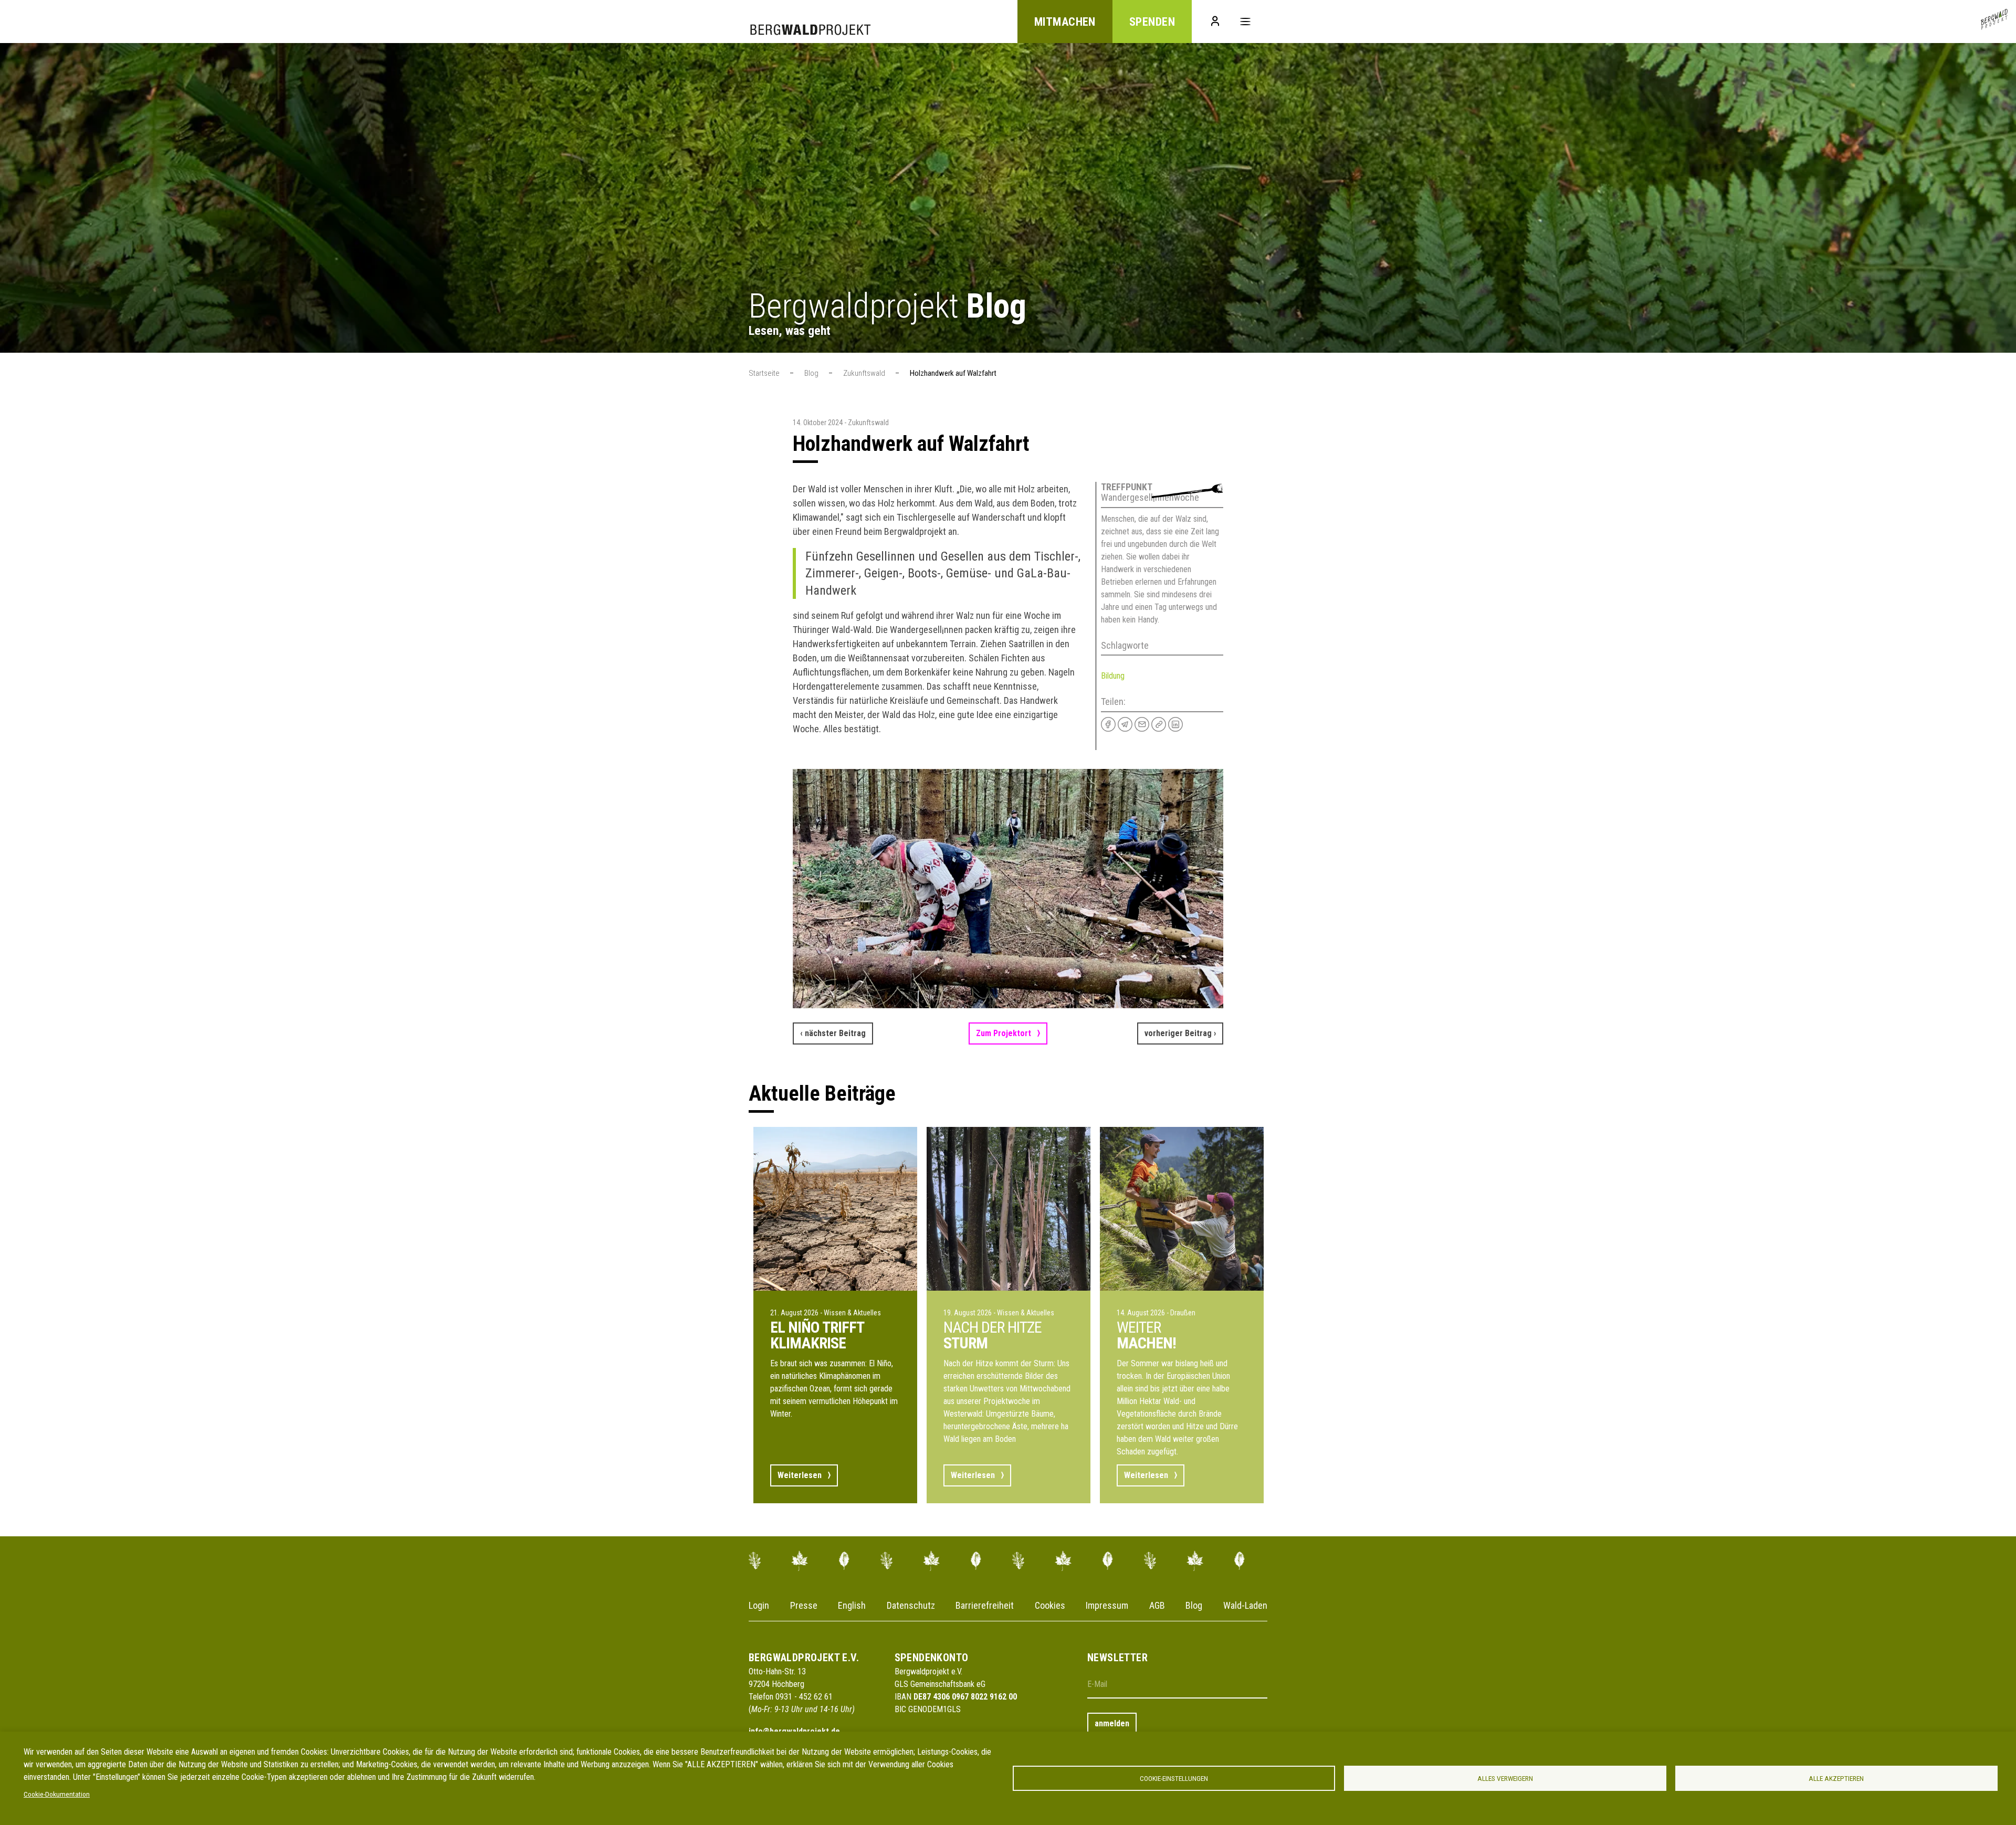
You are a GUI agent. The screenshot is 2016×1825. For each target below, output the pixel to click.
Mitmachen (1065, 22)
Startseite (764, 373)
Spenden (1152, 22)
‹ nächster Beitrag (833, 1033)
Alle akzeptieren (1836, 1778)
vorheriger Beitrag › (1180, 1033)
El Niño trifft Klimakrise (817, 1335)
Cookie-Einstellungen (1174, 1778)
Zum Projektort (1004, 1033)
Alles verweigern (1505, 1778)
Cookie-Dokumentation (57, 1794)
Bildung (1113, 676)
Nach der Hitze (993, 1335)
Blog (811, 373)
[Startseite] (1994, 22)
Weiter (1146, 1335)
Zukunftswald (864, 373)
